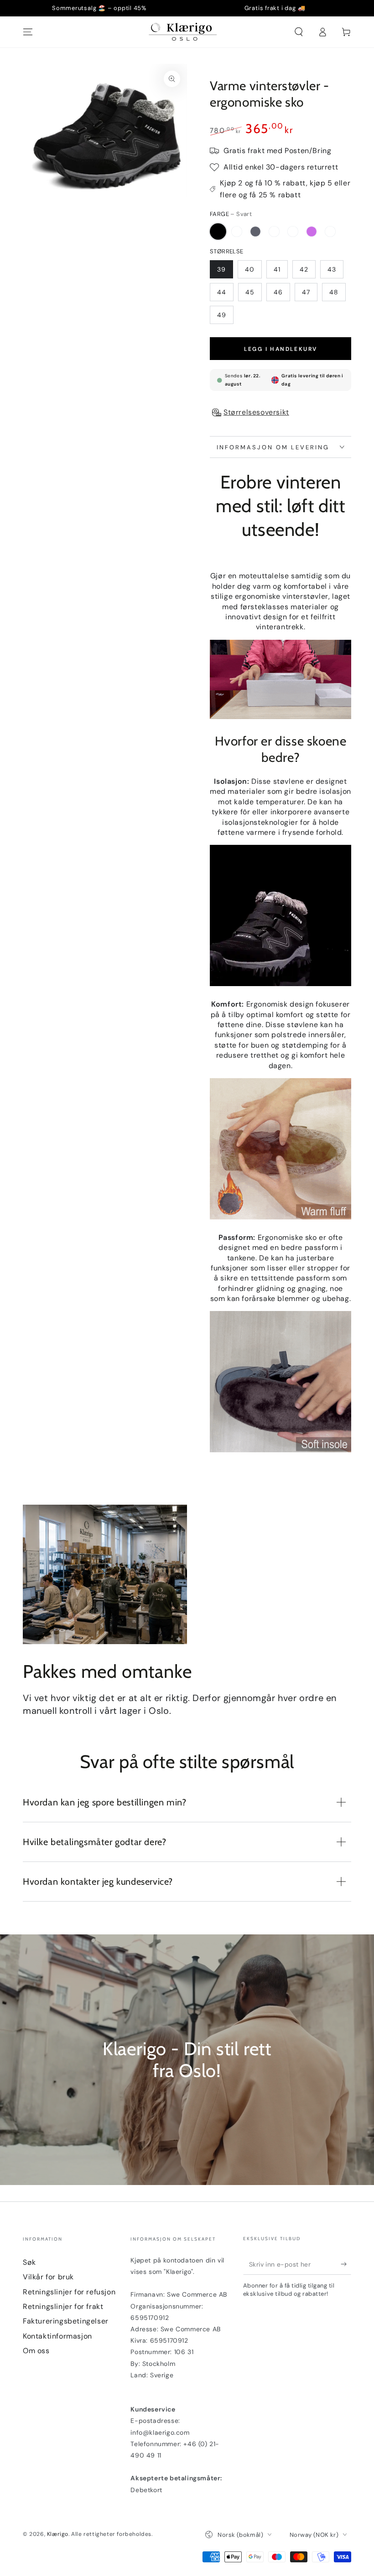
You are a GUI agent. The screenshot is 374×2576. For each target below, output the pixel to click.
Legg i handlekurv (281, 349)
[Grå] (255, 231)
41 (277, 269)
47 (306, 292)
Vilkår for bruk (48, 2277)
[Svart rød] (237, 231)
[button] (299, 32)
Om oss (36, 2351)
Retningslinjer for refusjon (69, 2292)
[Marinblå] (330, 231)
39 (221, 269)
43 (332, 269)
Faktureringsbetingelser (66, 2321)
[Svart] (218, 231)
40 (250, 269)
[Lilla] (312, 231)
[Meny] (28, 32)
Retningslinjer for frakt (63, 2306)
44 (222, 292)
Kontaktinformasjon (57, 2336)
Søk (29, 2262)
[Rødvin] (293, 231)
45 (250, 292)
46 (278, 292)
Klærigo (58, 2534)
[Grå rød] (274, 231)
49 (222, 315)
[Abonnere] (346, 2264)
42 (304, 269)
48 (334, 292)
